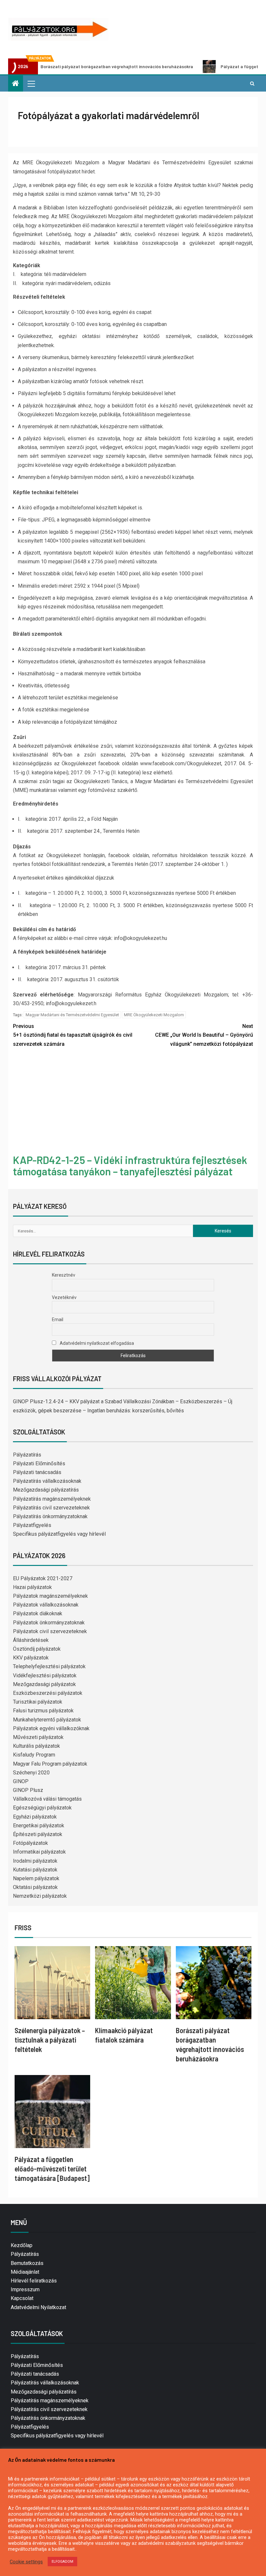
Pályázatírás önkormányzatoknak (50, 1516)
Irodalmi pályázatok (35, 1861)
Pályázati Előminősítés (39, 1463)
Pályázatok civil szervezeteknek (50, 1631)
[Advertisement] (133, 1102)
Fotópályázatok (30, 1843)
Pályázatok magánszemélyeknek (50, 1596)
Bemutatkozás (27, 2263)
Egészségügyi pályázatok (42, 1808)
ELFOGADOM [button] (62, 2562)
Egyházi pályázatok (35, 1817)
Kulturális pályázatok (36, 1746)
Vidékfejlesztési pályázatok (45, 1676)
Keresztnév (64, 1275)
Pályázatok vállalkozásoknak (46, 1605)
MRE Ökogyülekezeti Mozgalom (154, 1015)
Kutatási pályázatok (35, 1870)
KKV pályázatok (31, 1658)
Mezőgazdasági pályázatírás (46, 1490)
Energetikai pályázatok (39, 1826)
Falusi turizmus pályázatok (43, 1711)
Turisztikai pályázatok (38, 1702)
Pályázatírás (27, 1455)
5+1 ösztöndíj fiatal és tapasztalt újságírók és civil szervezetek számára (73, 1035)
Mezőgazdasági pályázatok (44, 1684)
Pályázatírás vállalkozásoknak (47, 1481)
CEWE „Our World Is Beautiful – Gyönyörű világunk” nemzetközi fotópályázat (204, 1035)
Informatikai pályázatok (39, 1852)
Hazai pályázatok (32, 1587)
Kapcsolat (22, 2298)
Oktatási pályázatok (35, 1887)
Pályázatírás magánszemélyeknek (52, 1499)
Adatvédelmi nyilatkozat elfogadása (96, 1343)
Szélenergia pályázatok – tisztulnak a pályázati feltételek (50, 2040)
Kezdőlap (22, 2245)
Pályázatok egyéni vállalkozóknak (51, 1728)
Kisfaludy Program (34, 1755)
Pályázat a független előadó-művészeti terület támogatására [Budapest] (52, 2169)
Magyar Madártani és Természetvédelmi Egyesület (72, 1015)
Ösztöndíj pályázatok (37, 1649)
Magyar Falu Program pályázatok (50, 1764)
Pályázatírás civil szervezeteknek (51, 1508)
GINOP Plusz (28, 1790)
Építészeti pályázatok (38, 1834)
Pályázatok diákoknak (38, 1613)
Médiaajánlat (25, 2272)
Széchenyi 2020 (31, 1773)
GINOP (21, 1781)
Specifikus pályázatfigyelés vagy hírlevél (59, 1534)
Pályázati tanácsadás (37, 1472)
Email (58, 1319)
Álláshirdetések (31, 1640)
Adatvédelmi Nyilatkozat (38, 2307)
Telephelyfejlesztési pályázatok (49, 1666)
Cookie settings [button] (26, 2562)
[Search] (252, 83)
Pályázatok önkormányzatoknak (49, 1623)
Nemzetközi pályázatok (40, 1896)
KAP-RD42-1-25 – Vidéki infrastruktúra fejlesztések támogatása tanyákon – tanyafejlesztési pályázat (130, 1165)
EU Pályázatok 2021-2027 (43, 1578)
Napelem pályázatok (36, 1878)
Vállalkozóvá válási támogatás (47, 1799)
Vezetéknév (64, 1297)
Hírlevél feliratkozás (34, 2281)
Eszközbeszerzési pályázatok (48, 1693)
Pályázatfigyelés (32, 1525)
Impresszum (25, 2289)
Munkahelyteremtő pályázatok (47, 1720)
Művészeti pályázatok (38, 1737)
